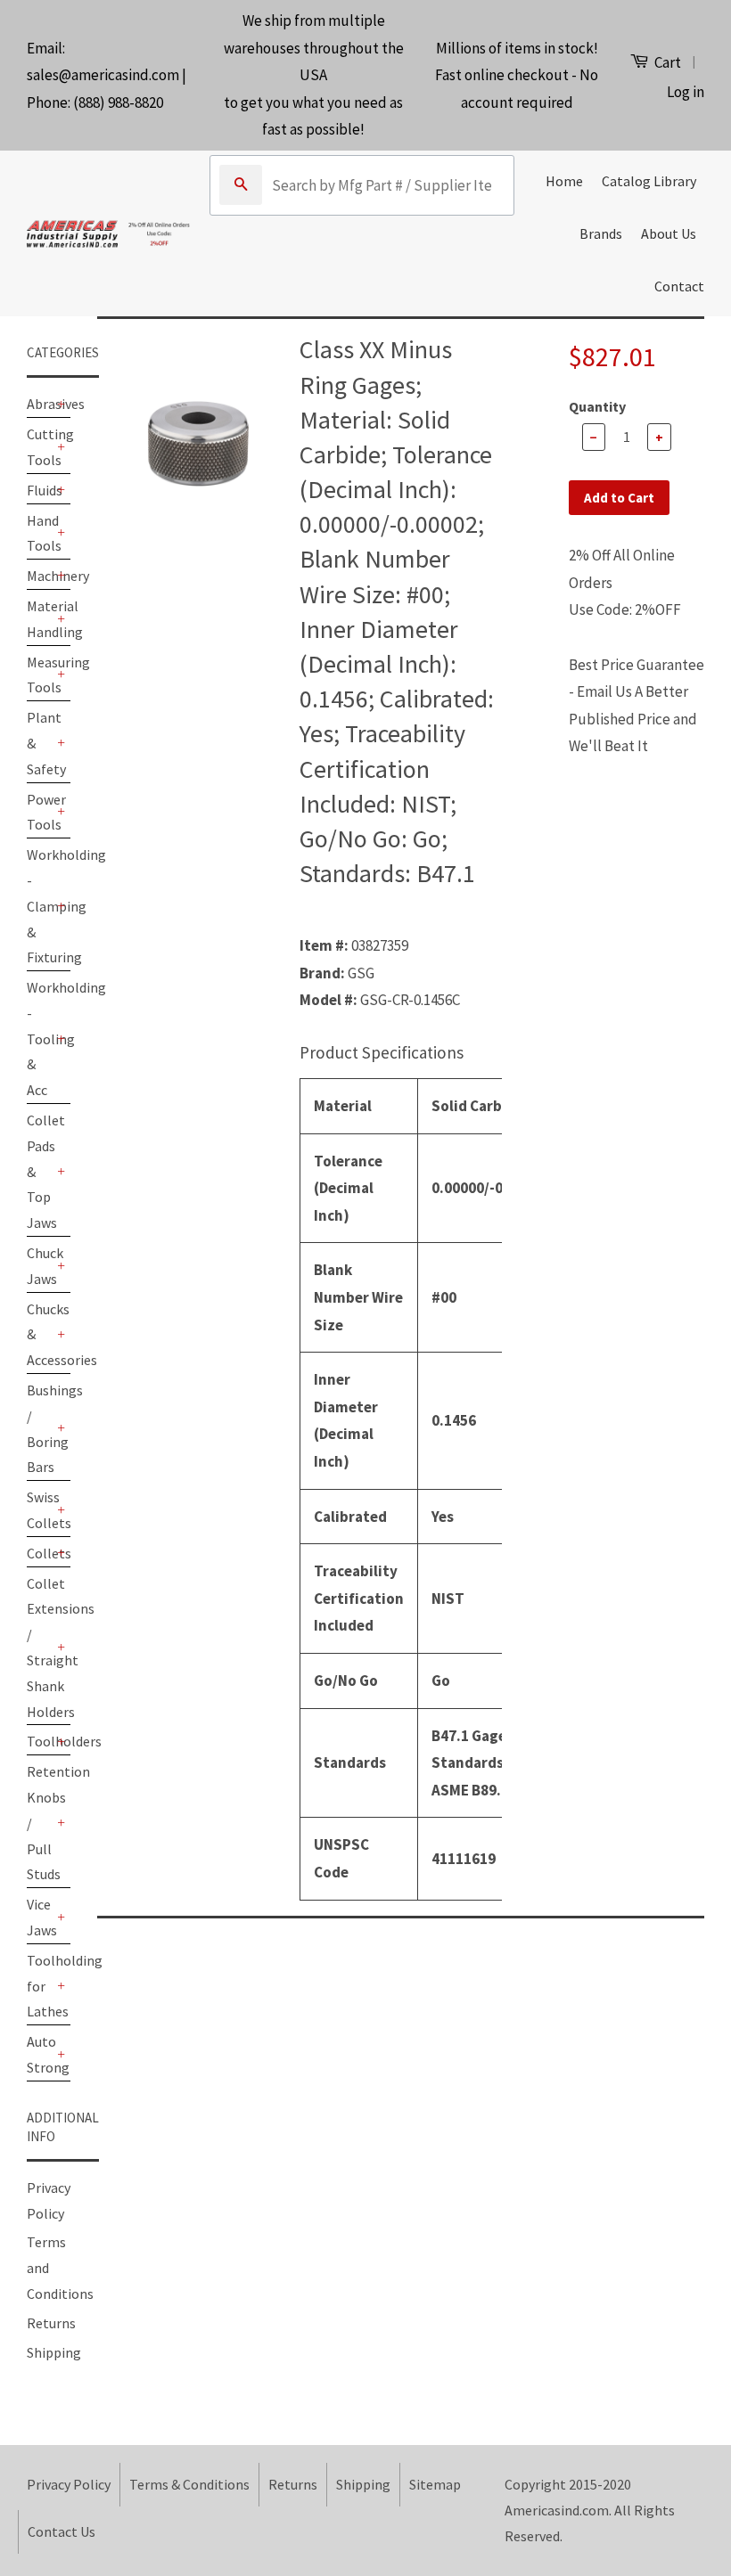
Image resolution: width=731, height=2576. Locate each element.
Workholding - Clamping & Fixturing (40, 906)
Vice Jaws (40, 1917)
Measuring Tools (40, 675)
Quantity (597, 406)
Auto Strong (40, 2054)
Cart (666, 62)
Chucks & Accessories (40, 1335)
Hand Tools (40, 533)
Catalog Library (649, 181)
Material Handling (40, 619)
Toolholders (40, 1741)
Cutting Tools (40, 447)
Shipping (54, 2352)
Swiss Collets (40, 1510)
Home (564, 181)
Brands (601, 233)
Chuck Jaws (40, 1266)
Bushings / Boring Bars (40, 1428)
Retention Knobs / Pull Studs (40, 1823)
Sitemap (435, 2484)
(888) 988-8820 (118, 102)
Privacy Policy (69, 2484)
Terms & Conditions (189, 2484)
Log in (686, 92)
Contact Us (62, 2531)
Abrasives (40, 404)
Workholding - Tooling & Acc (40, 1039)
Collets (40, 1553)
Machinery (40, 576)
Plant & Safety (40, 743)
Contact (679, 286)
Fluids (40, 490)
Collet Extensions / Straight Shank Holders (40, 1648)
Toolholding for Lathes (40, 1986)
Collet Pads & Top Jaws (40, 1171)
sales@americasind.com (103, 75)
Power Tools (40, 812)
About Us (669, 233)
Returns (51, 2323)
